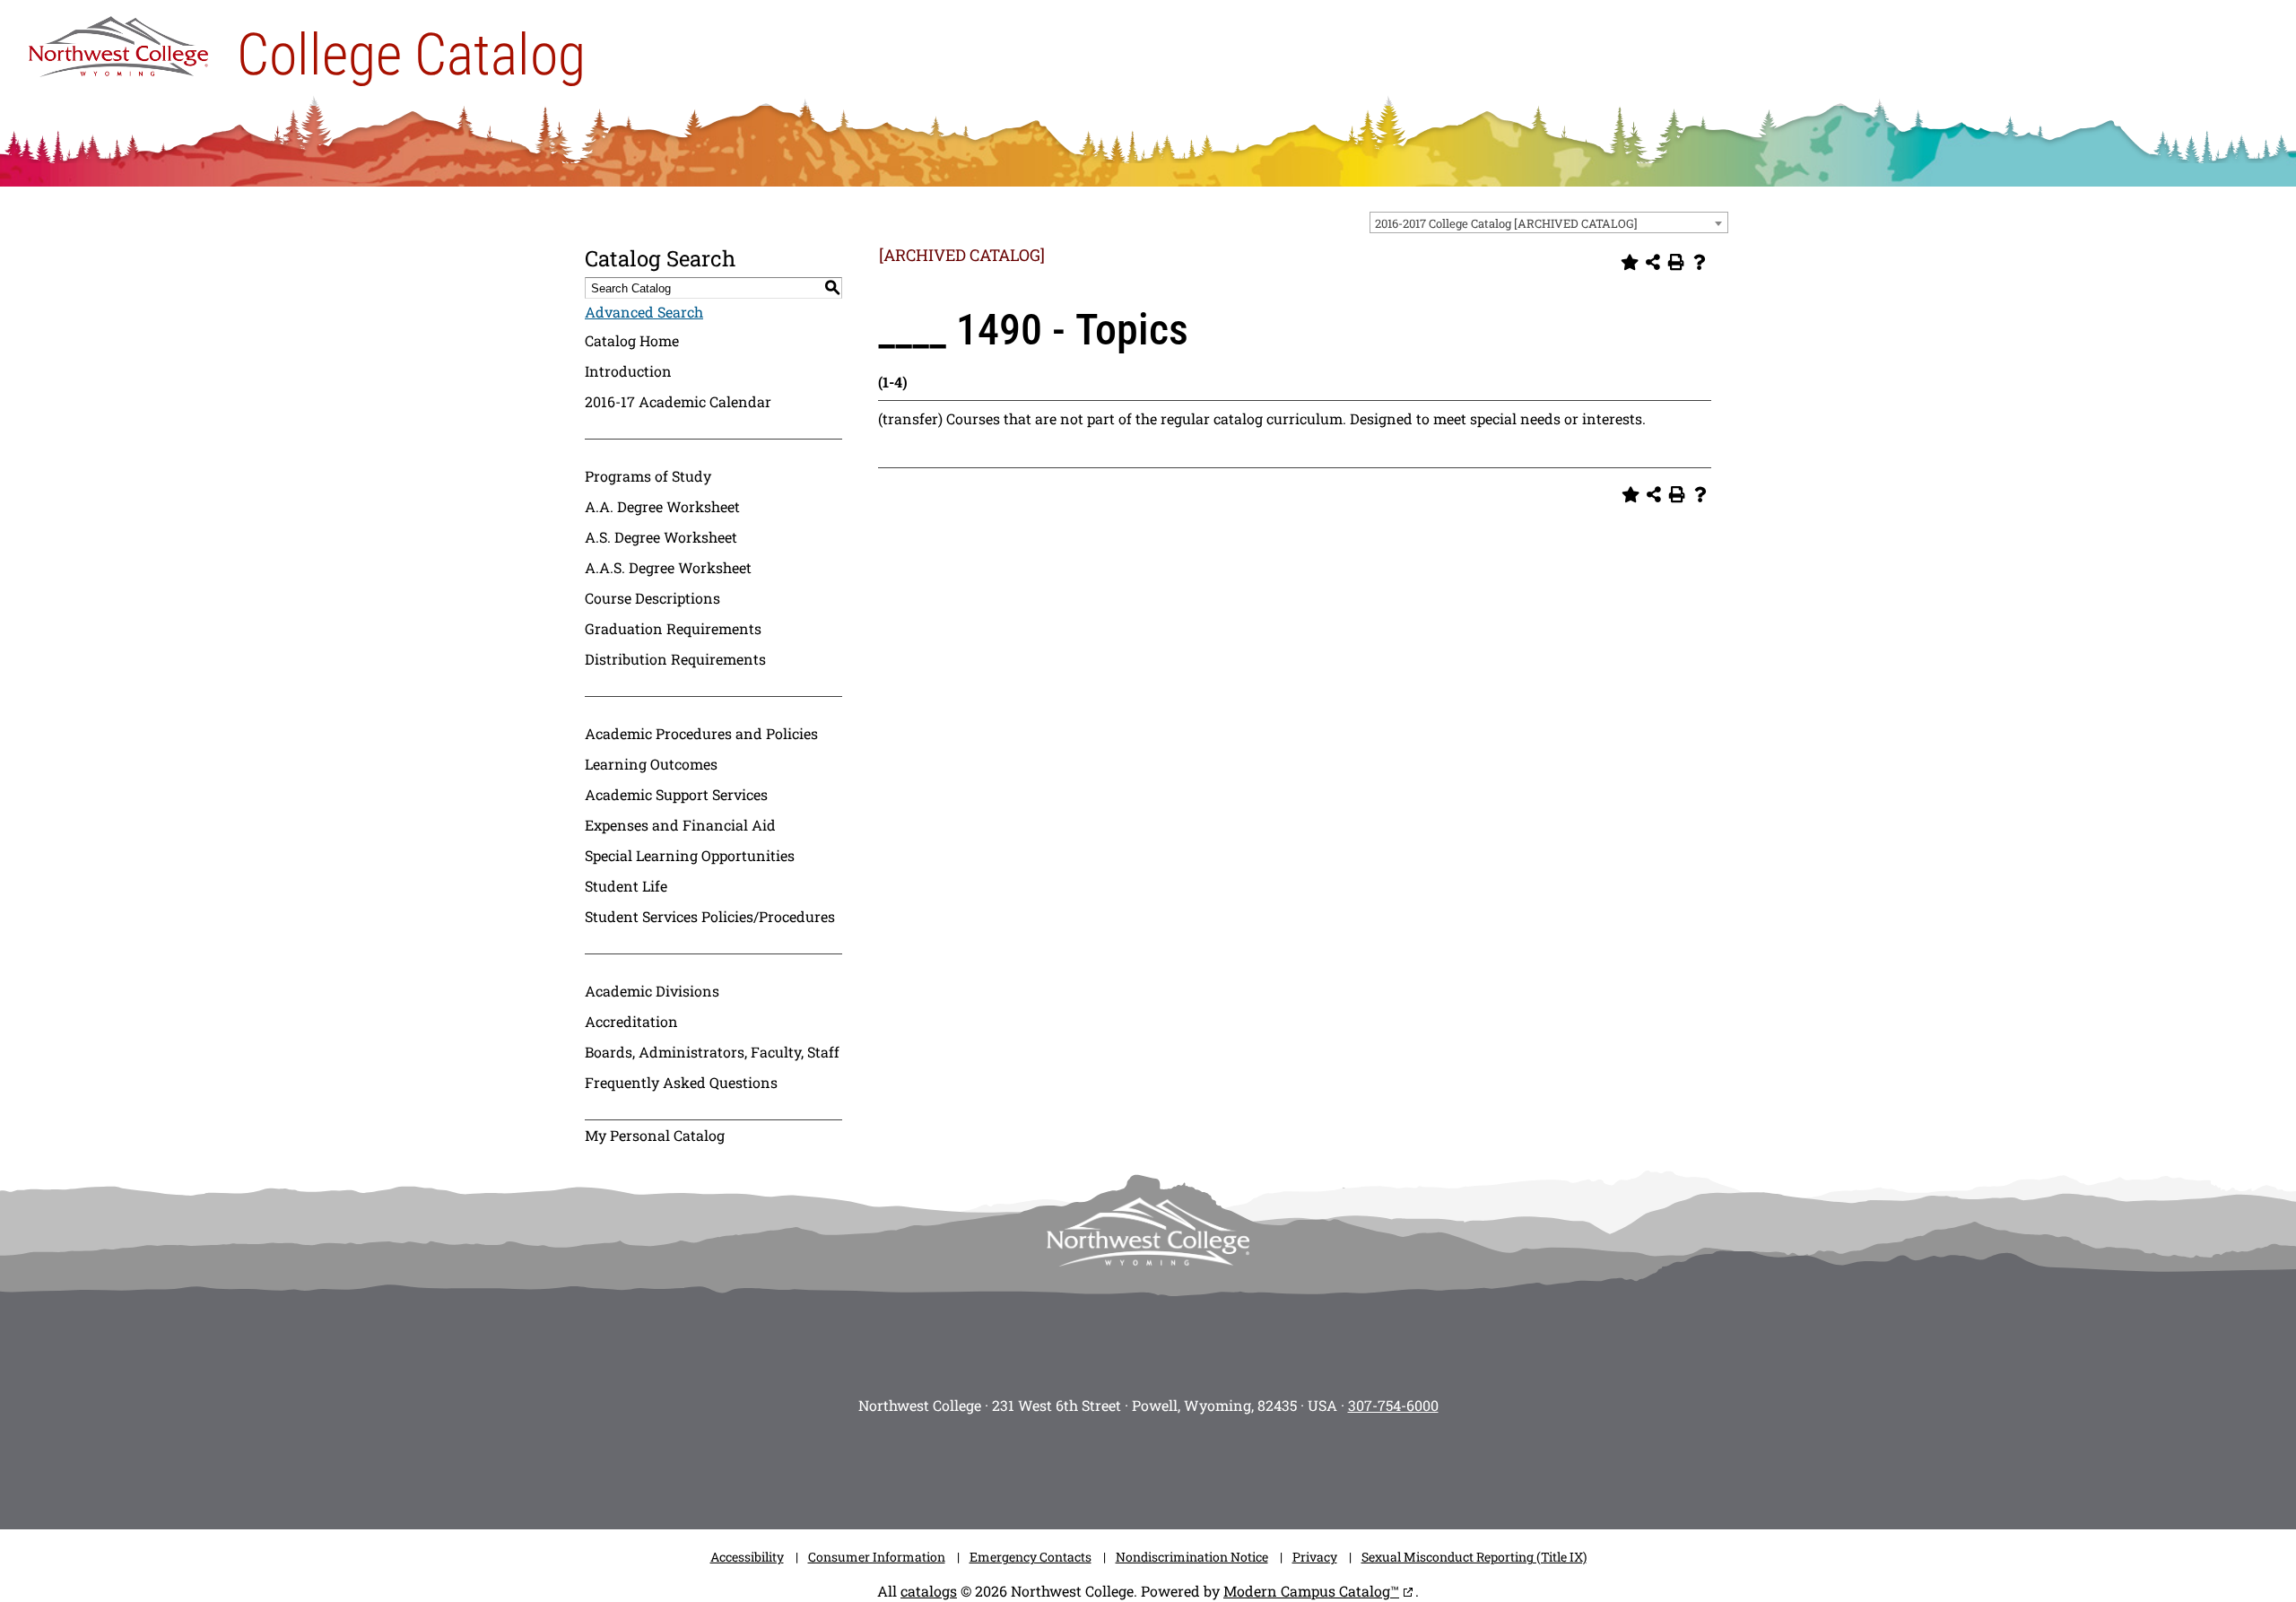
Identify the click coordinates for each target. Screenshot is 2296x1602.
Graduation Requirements (673, 628)
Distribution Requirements (675, 659)
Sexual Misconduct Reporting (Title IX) (1474, 1557)
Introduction (628, 371)
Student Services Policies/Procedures (710, 916)
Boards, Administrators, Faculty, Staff (712, 1052)
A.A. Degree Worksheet (662, 506)
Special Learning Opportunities (690, 855)
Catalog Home (632, 340)
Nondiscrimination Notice (1192, 1557)
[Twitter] (1121, 1467)
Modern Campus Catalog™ (1311, 1591)
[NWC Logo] (118, 42)
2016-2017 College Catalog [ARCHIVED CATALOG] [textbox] (1506, 223)
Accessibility (747, 1557)
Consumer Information (877, 1557)
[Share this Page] (1653, 262)
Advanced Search (644, 312)
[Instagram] (1013, 1467)
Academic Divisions (652, 991)
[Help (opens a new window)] (1700, 262)
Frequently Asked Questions (681, 1082)
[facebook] (1067, 1467)
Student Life (626, 886)
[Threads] (1229, 1467)
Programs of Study (648, 476)
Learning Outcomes (651, 764)
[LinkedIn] (1283, 1467)
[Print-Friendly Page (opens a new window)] (1676, 262)
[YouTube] (1175, 1467)
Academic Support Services (676, 794)
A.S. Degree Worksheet (661, 537)
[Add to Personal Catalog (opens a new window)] (1630, 262)
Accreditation (631, 1021)
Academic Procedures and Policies (701, 733)
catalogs (929, 1591)
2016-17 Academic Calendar (678, 401)
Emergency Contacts (1031, 1557)
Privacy (1315, 1557)
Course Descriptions (652, 598)
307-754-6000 (1393, 1405)
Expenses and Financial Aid (680, 825)
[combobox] (1549, 222)
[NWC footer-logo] (1148, 1232)
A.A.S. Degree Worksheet (668, 567)
